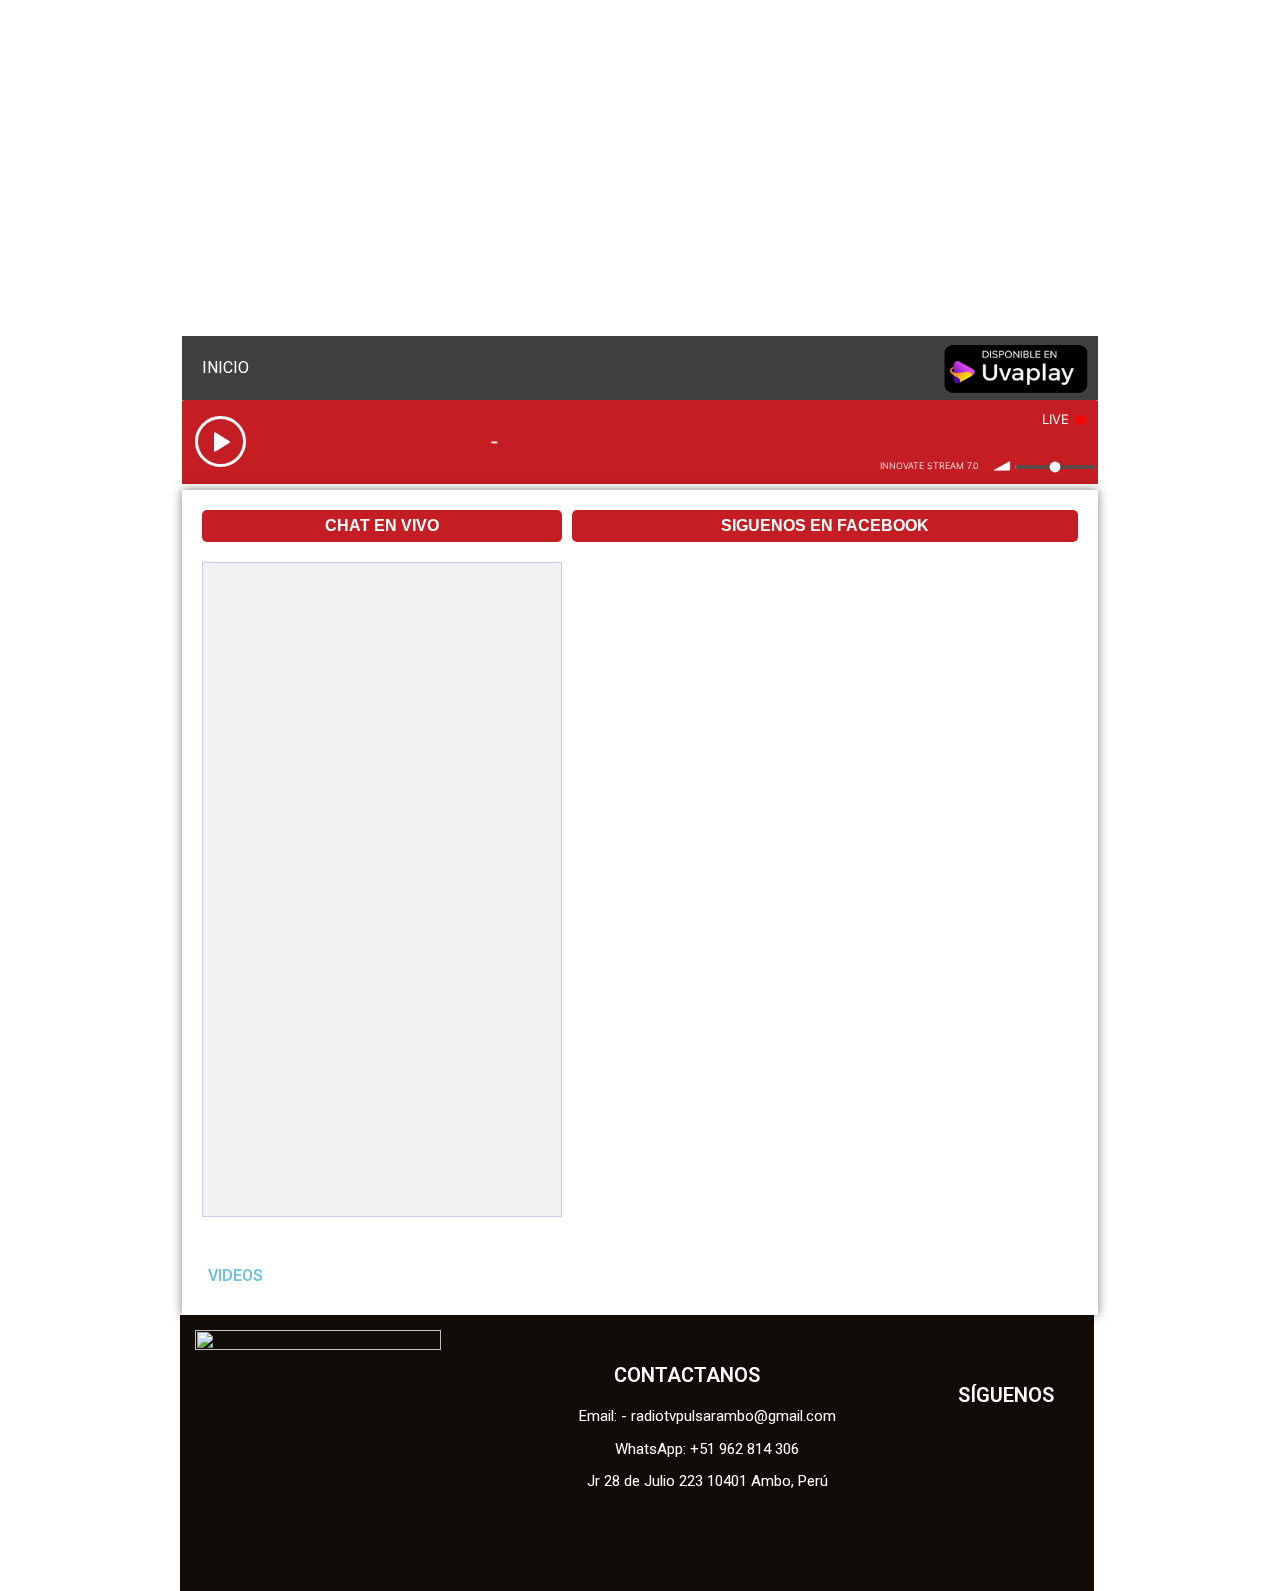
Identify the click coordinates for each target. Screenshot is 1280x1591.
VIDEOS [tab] (235, 1275)
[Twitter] (1034, 1438)
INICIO (225, 367)
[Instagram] (1034, 1494)
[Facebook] (978, 1438)
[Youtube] (978, 1494)
